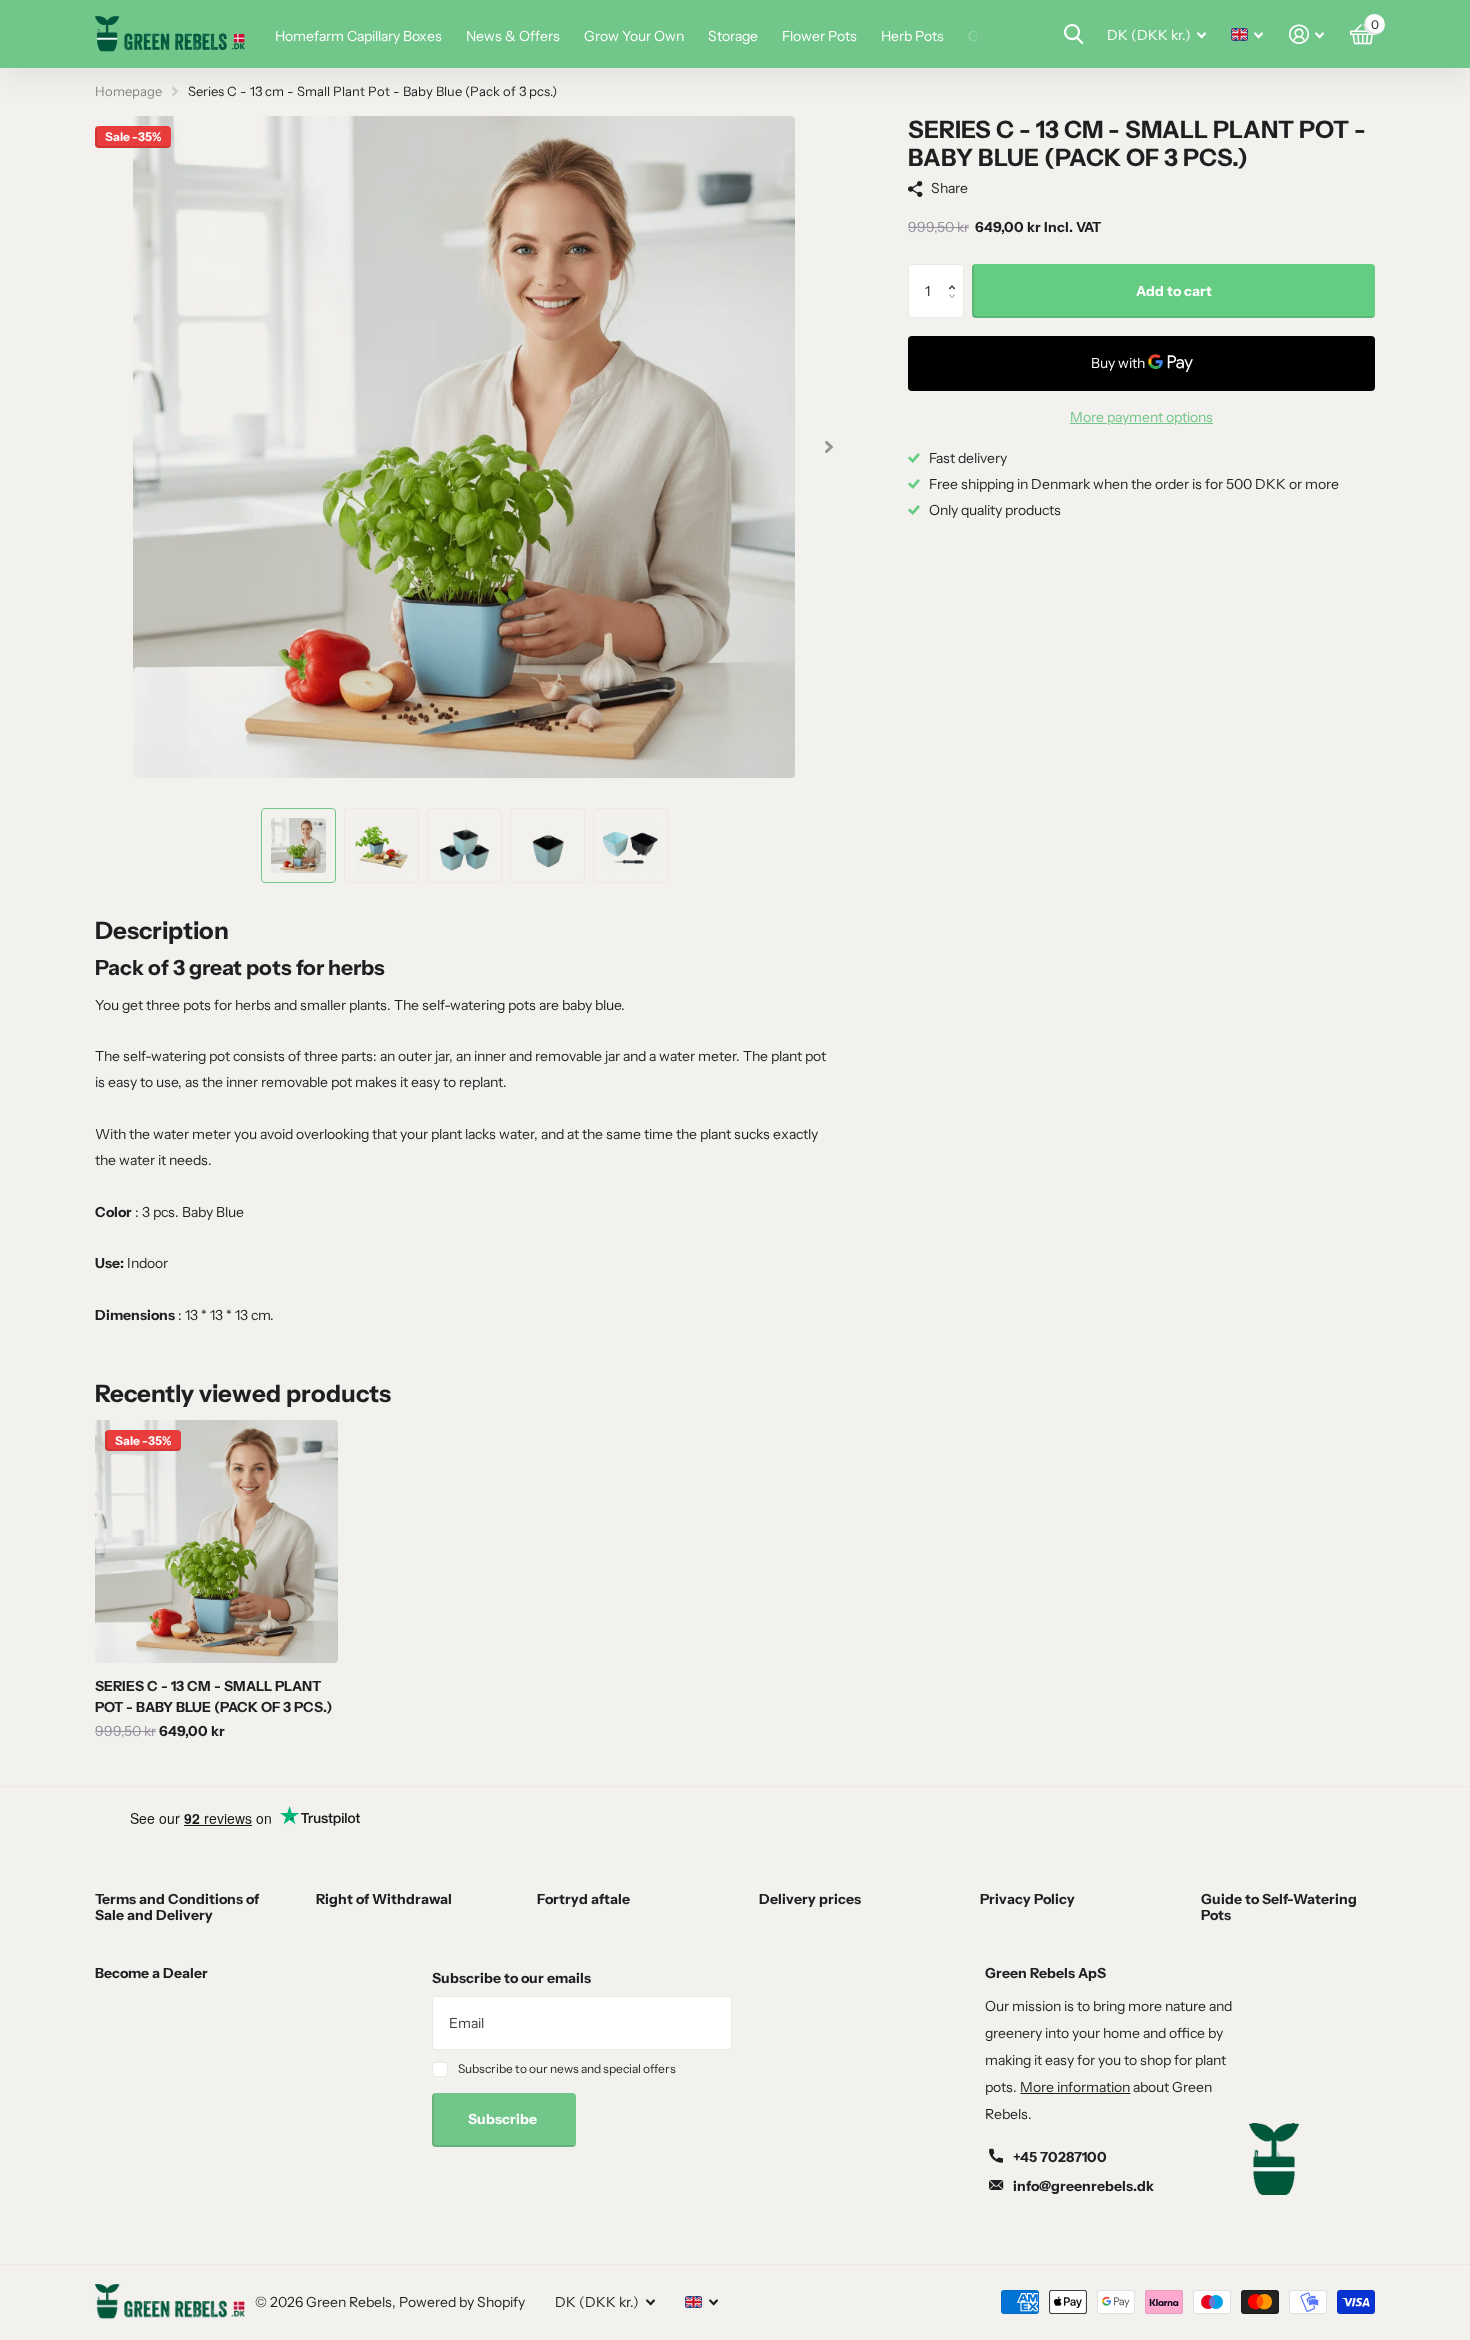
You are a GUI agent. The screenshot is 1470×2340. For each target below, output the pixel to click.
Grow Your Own (634, 36)
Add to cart (1174, 291)
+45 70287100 (1060, 2157)
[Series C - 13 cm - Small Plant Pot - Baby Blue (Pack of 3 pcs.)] (216, 1541)
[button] (956, 272)
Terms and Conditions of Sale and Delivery (177, 1907)
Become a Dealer (151, 1973)
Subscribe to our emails (511, 1978)
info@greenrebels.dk (1083, 2186)
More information (1075, 2087)
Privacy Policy (1027, 1899)
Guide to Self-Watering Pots (1279, 1907)
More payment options (1141, 417)
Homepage (128, 91)
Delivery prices (810, 1899)
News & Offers (513, 36)
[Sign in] (1306, 34)
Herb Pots (912, 36)
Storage (733, 36)
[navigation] (298, 845)
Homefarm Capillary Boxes (358, 36)
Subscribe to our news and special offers (567, 2068)
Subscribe (504, 2119)
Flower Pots (819, 36)
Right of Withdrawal (384, 1899)
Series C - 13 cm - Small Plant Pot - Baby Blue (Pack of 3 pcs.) (213, 1696)
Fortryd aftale (583, 1899)
